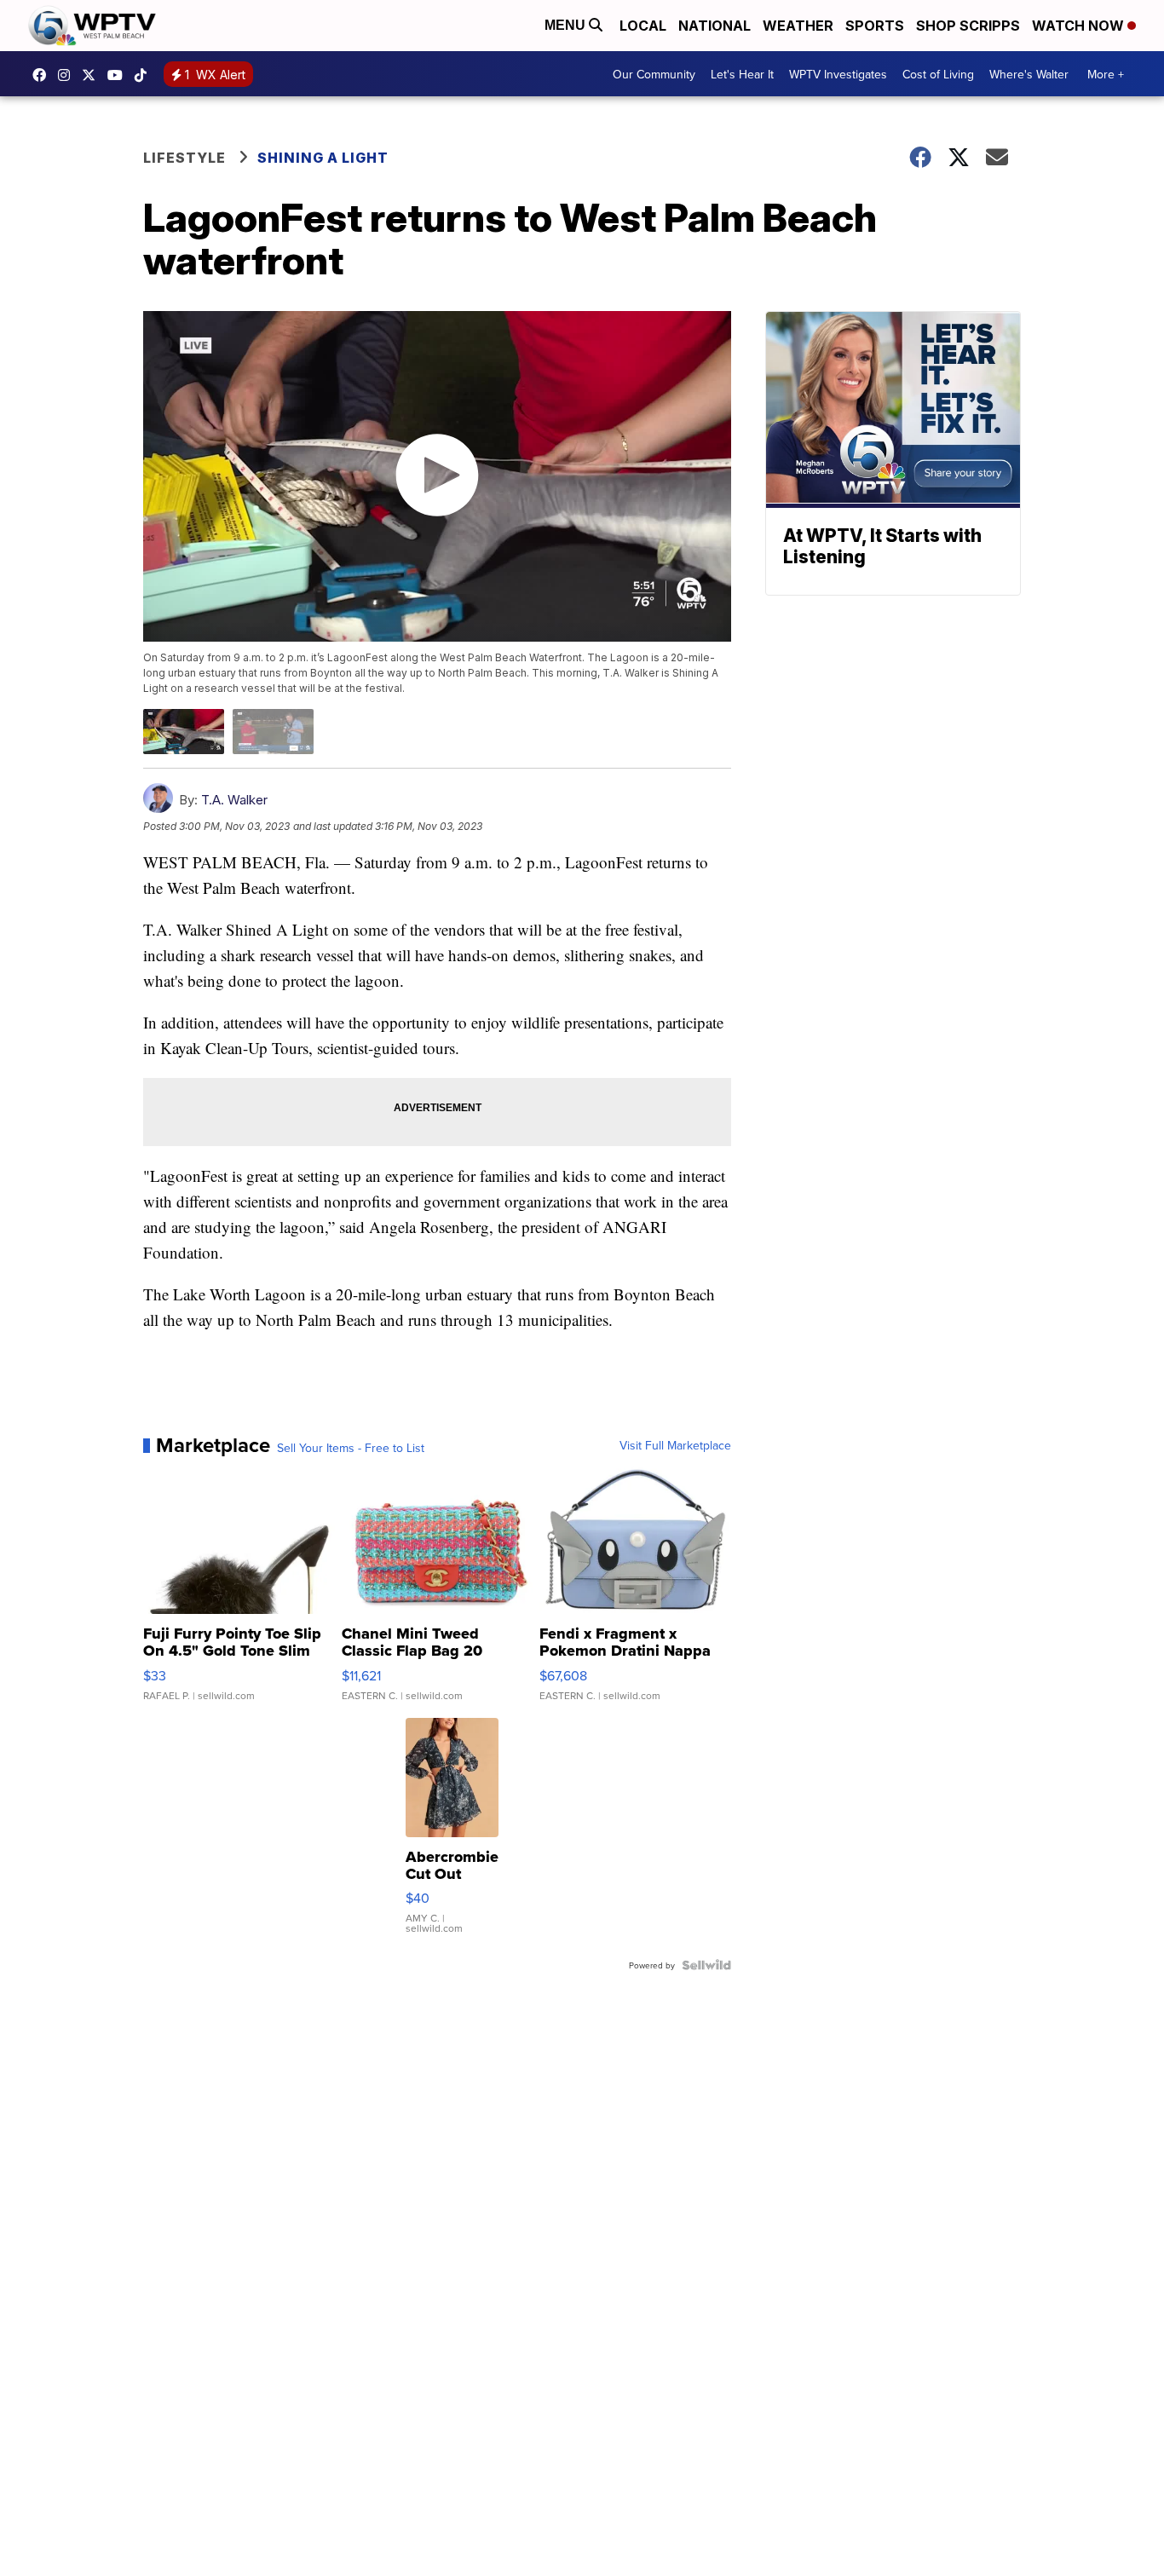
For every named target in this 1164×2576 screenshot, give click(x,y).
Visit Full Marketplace (675, 1445)
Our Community (654, 74)
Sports (875, 26)
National (715, 26)
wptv (68, 75)
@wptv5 (145, 75)
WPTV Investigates (838, 74)
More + (1106, 74)
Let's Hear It (742, 74)
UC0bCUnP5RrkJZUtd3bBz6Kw (119, 75)
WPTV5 (43, 75)
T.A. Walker (234, 800)
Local (643, 26)
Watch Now (1080, 26)
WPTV (93, 75)
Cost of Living (938, 74)
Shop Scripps (968, 26)
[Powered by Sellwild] (706, 1965)
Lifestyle (184, 158)
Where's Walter (1029, 74)
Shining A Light (323, 158)
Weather (798, 26)
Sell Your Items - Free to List (351, 1448)
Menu (567, 25)
